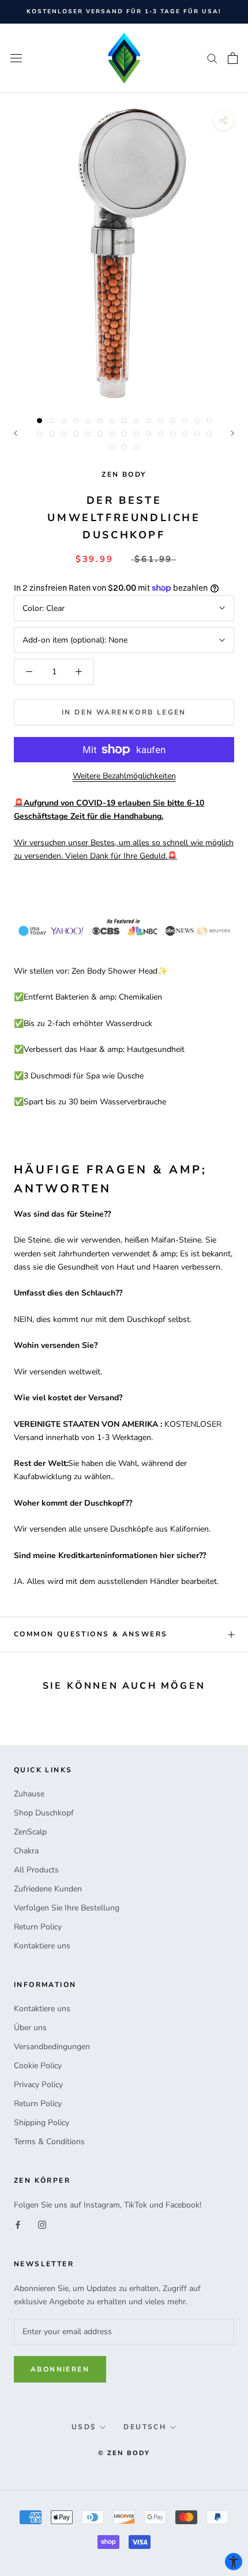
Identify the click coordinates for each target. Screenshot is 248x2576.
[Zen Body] (124, 58)
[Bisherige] (16, 433)
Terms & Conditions (49, 2142)
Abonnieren (60, 2369)
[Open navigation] (16, 58)
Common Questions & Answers (91, 1634)
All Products (36, 1870)
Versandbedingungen (52, 2047)
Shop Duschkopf (44, 1813)
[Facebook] (18, 2224)
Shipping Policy (42, 2123)
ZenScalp (30, 1832)
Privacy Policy (38, 2085)
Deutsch (145, 2427)
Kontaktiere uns (42, 1946)
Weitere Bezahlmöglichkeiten (124, 776)
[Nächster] (232, 433)
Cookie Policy (38, 2066)
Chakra (26, 1851)
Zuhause (29, 1794)
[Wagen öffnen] (233, 58)
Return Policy (38, 1927)
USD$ (84, 2427)
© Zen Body (124, 2453)
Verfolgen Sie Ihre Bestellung (67, 1908)
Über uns (30, 2028)
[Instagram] (42, 2224)
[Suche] (212, 58)
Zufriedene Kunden (48, 1889)
